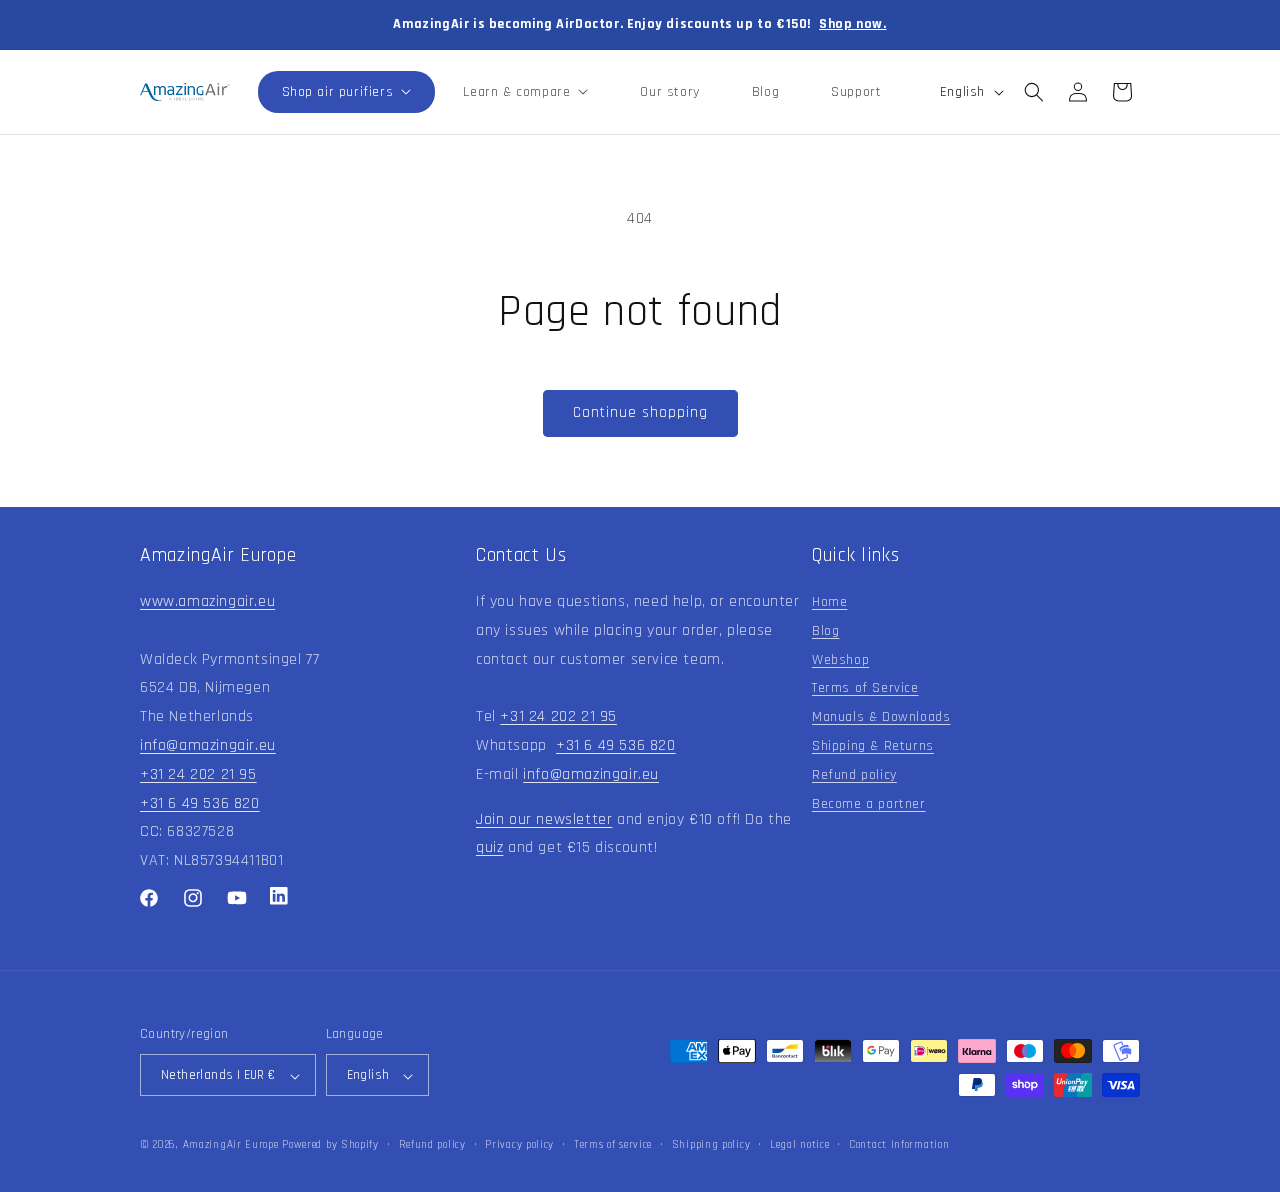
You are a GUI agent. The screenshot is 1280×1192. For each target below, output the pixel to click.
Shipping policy (711, 1145)
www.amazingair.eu (207, 601)
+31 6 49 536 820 (200, 803)
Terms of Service (865, 689)
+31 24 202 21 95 (198, 774)
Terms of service (613, 1145)
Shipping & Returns (873, 746)
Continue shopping (640, 412)
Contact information (899, 1145)
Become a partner (869, 804)
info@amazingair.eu (208, 745)
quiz (489, 848)
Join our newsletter (544, 819)
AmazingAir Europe (231, 1146)
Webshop (840, 660)
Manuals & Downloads (881, 717)
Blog (825, 631)
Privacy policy (519, 1145)
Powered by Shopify (330, 1146)
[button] (347, 92)
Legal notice (799, 1145)
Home (829, 602)
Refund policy (854, 775)
